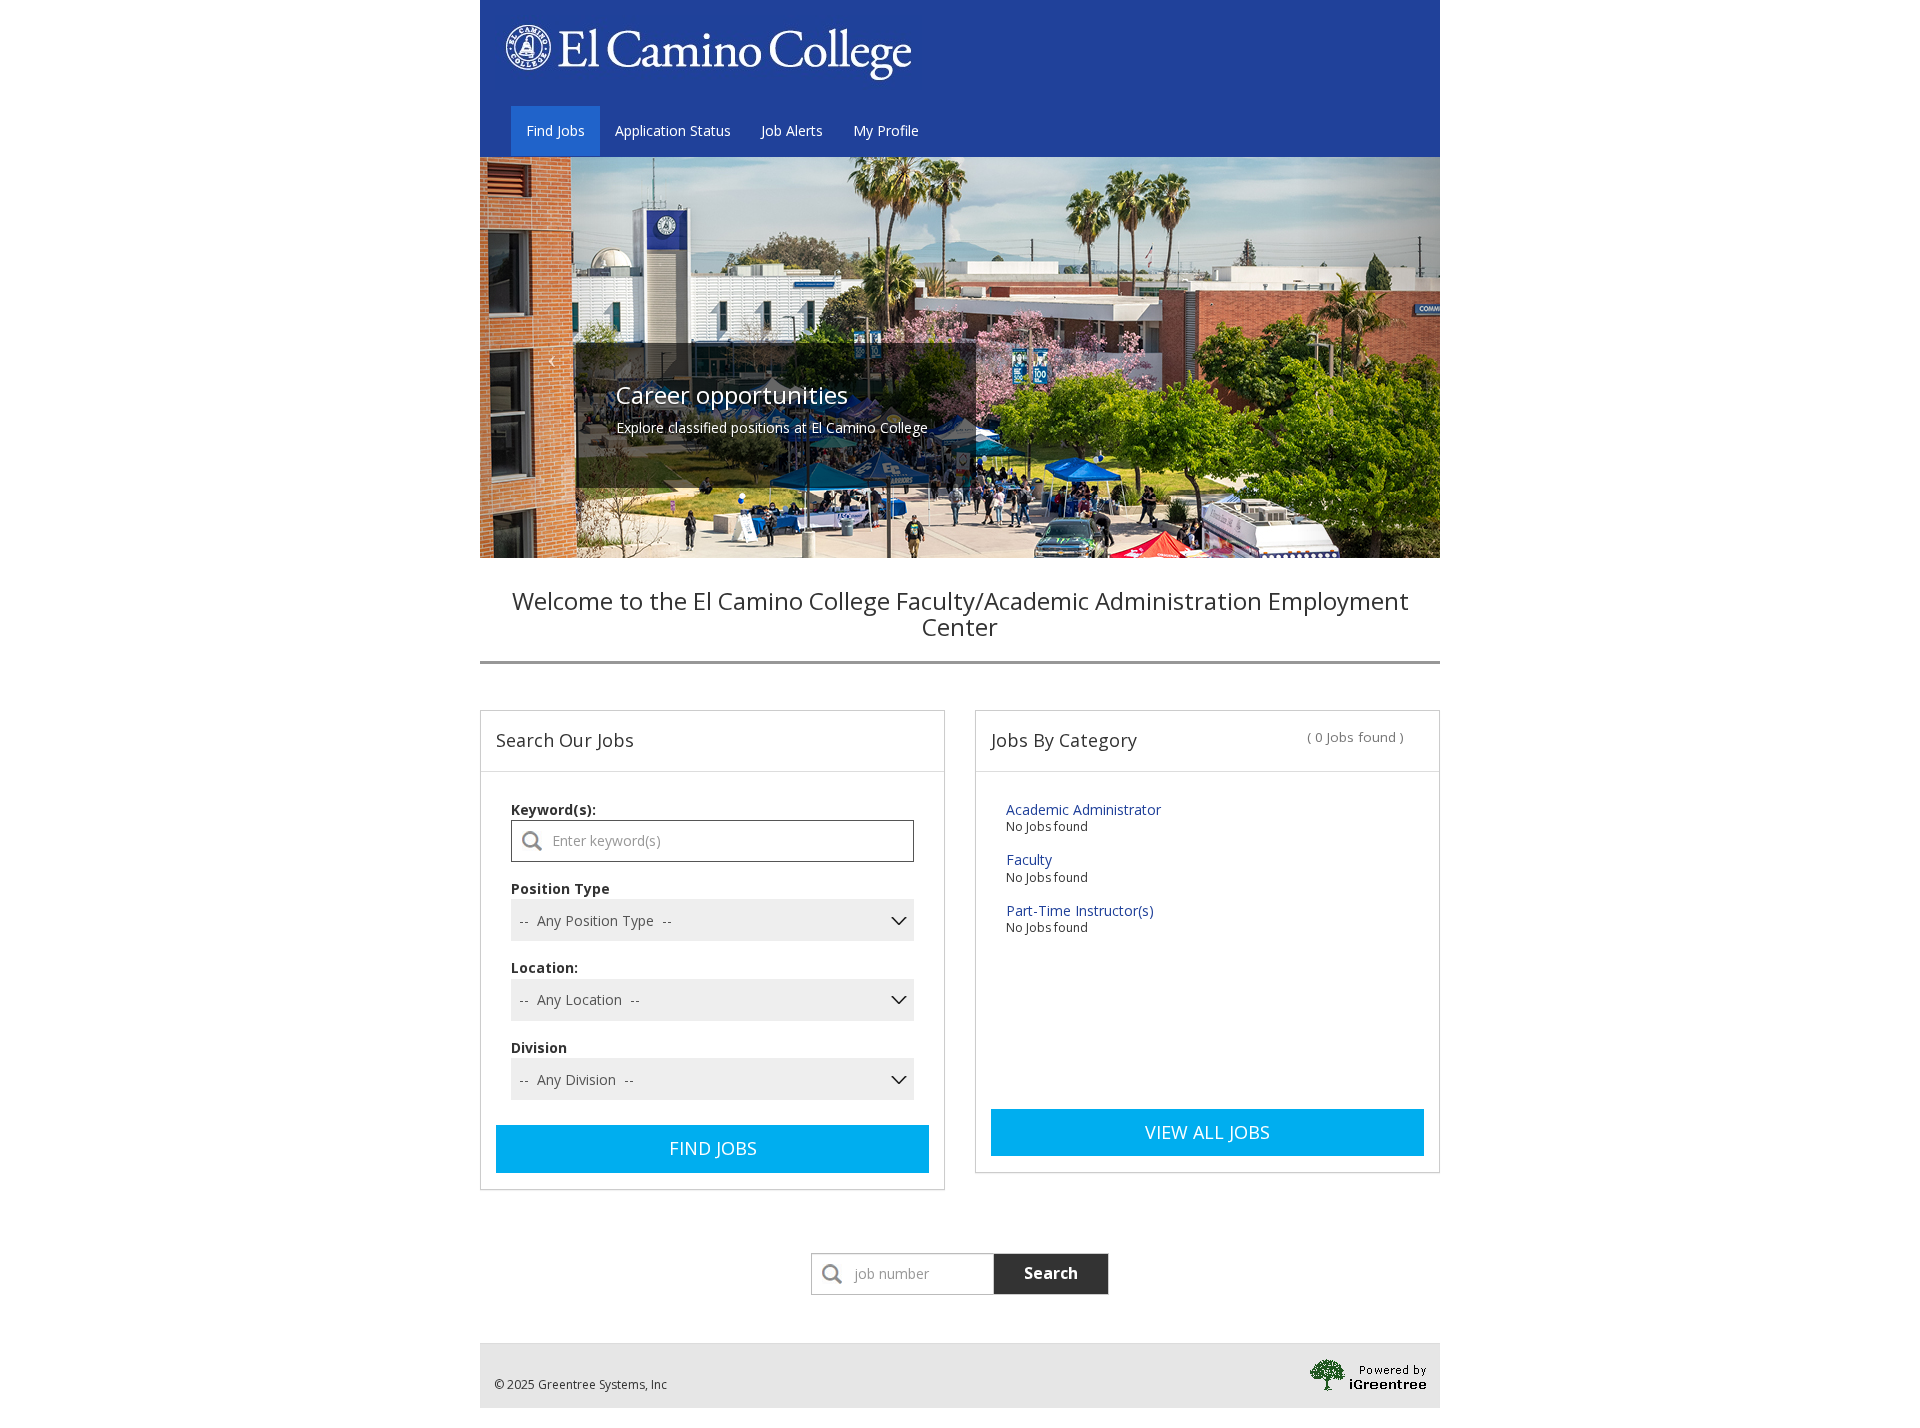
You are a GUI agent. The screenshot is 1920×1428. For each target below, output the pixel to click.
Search (1051, 1273)
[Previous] (552, 357)
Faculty (1029, 859)
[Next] (1368, 357)
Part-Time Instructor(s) (1080, 910)
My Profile (886, 130)
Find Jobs (555, 130)
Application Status (673, 130)
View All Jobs (1207, 1132)
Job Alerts (792, 130)
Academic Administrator (1083, 809)
